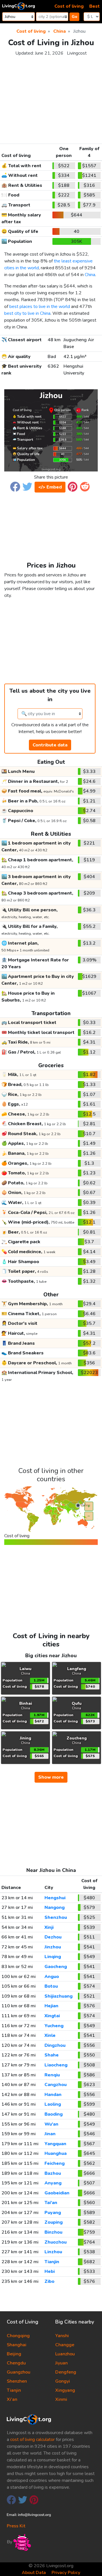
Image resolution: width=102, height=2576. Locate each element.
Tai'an (51, 2203)
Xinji (49, 1927)
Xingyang (65, 2390)
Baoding (54, 2114)
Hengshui (55, 1898)
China (90, 275)
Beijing (14, 2354)
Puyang (53, 2213)
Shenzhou (56, 1917)
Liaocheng (56, 2065)
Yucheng (54, 2026)
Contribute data (50, 745)
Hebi (50, 2271)
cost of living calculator (32, 2440)
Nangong (55, 1907)
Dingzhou (55, 2045)
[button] (15, 486)
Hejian (51, 2006)
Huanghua (56, 2153)
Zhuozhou (56, 2242)
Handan (53, 2095)
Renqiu (52, 2075)
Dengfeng (66, 2372)
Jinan (50, 2134)
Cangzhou (56, 2085)
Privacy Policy (66, 2573)
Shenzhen (17, 2381)
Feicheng (55, 2163)
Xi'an (12, 2399)
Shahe (52, 2055)
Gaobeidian (57, 2193)
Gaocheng (56, 1967)
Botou (51, 1986)
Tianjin (52, 2262)
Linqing (53, 1957)
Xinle (50, 2035)
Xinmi (61, 2399)
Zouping (54, 2222)
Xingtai (52, 2016)
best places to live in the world (40, 307)
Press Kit (16, 2526)
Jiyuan (61, 2363)
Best (94, 6)
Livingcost (77, 53)
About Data (34, 2573)
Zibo (49, 2281)
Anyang (53, 2183)
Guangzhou (19, 2372)
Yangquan (55, 2144)
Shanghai (17, 2345)
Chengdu (16, 2363)
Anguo (52, 1977)
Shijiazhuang (59, 1996)
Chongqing (18, 2336)
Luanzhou (65, 2354)
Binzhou (53, 2232)
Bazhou (53, 2173)
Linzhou (53, 2252)
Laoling (53, 2104)
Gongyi (63, 2381)
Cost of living (69, 6)
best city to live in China (27, 313)
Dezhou (53, 1937)
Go (75, 17)
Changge (65, 2345)
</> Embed (50, 487)
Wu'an (51, 2124)
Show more (51, 1777)
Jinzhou (53, 1947)
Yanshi (62, 2336)
